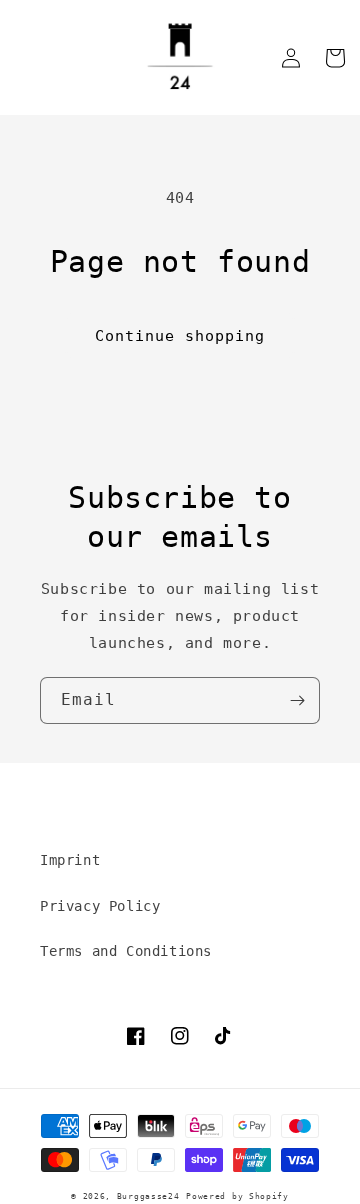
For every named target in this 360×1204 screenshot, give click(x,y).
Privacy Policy (100, 906)
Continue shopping (180, 336)
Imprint (70, 860)
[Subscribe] (297, 700)
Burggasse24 (148, 1196)
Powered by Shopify (237, 1196)
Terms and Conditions (126, 951)
